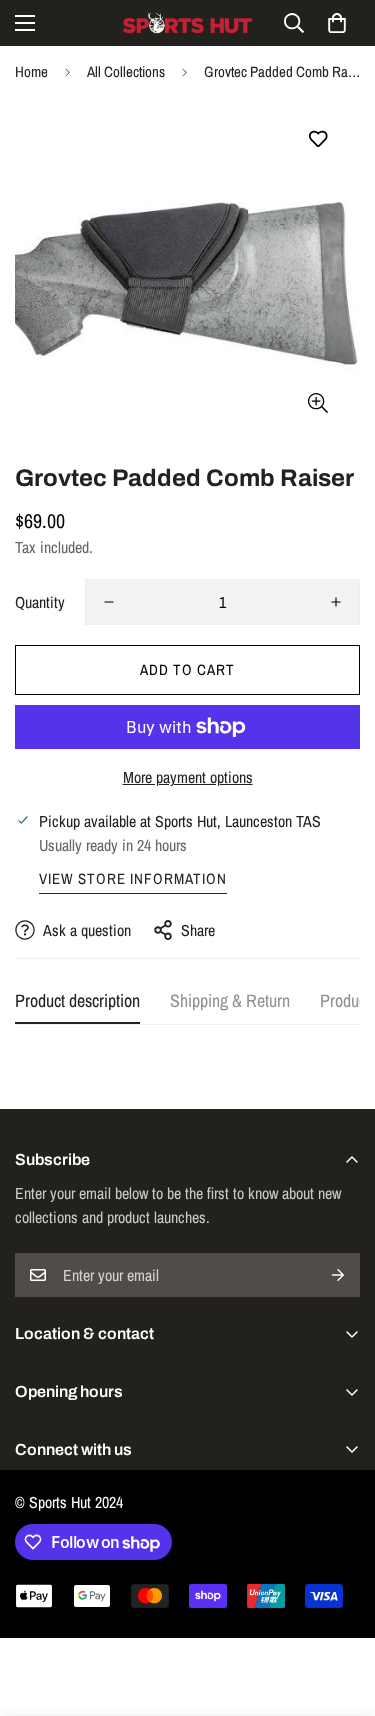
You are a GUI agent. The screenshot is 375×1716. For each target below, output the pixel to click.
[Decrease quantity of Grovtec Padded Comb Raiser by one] (109, 602)
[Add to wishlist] (317, 139)
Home (31, 71)
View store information (133, 878)
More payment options (188, 777)
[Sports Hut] (188, 23)
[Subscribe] (338, 1275)
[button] (337, 23)
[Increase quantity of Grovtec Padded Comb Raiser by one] (336, 602)
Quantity (40, 602)
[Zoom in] (317, 402)
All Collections (126, 71)
